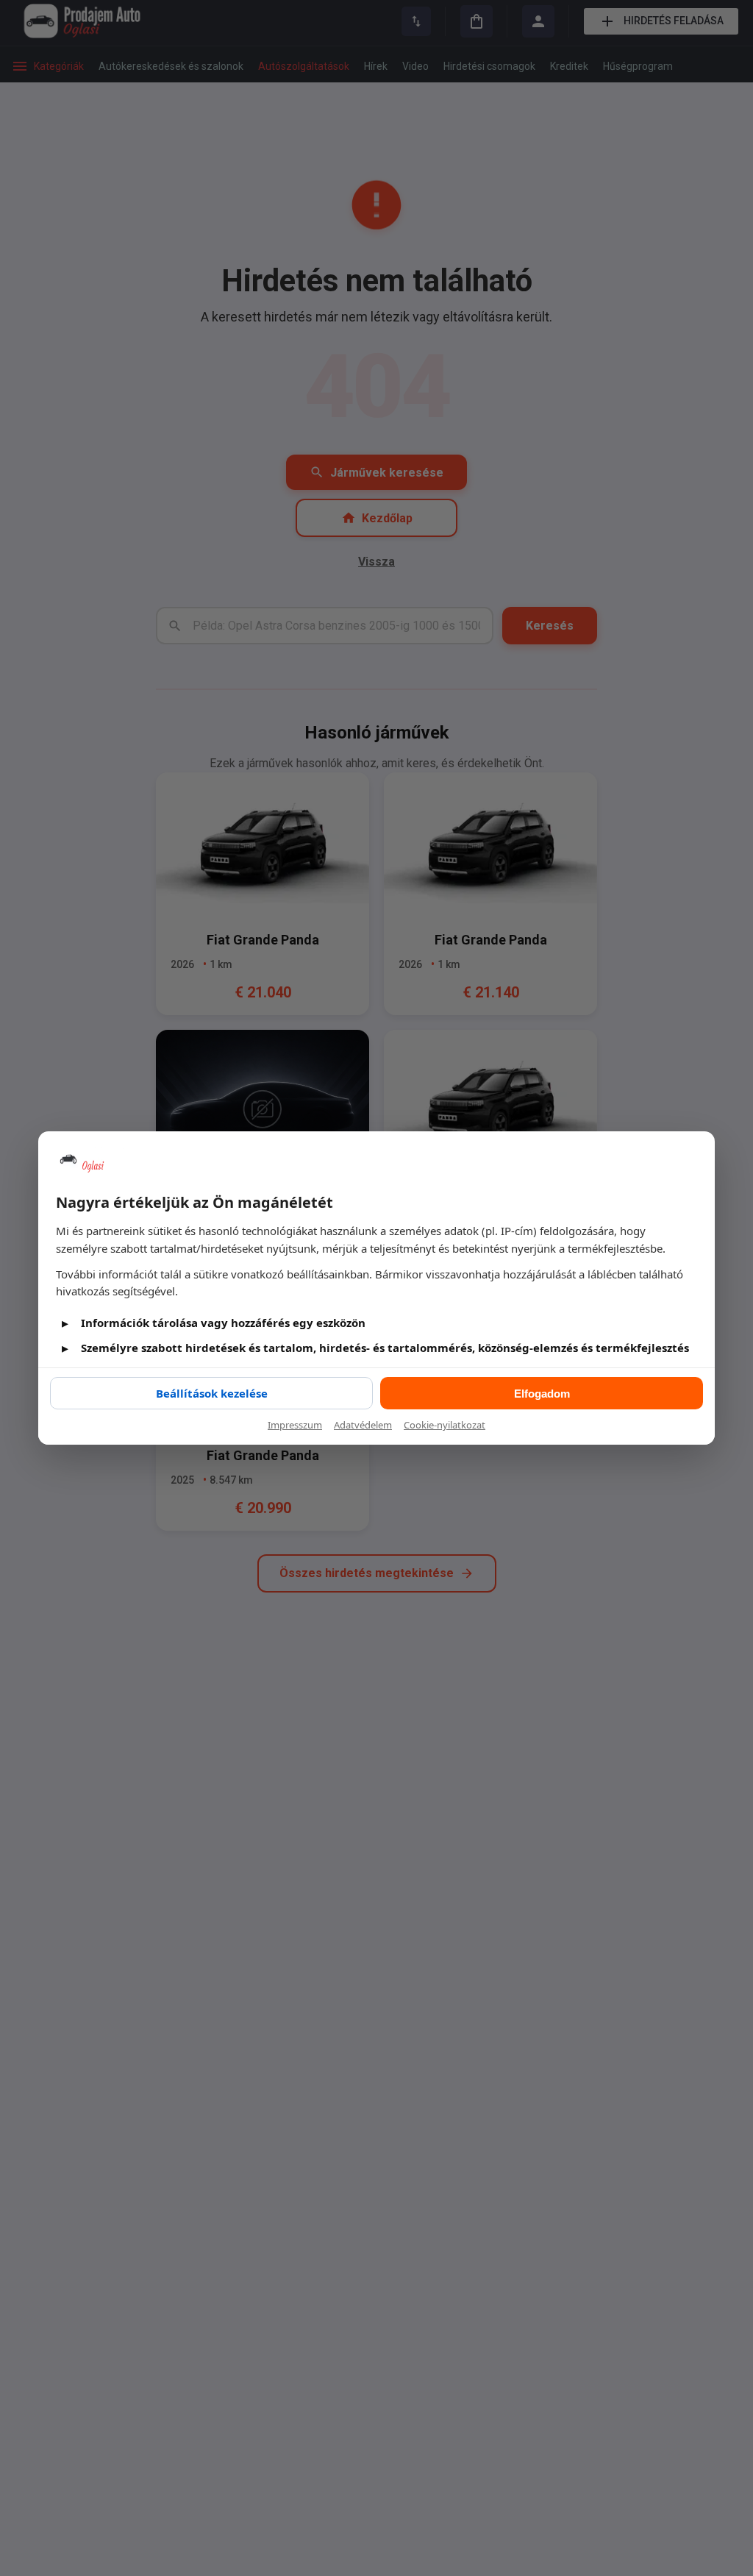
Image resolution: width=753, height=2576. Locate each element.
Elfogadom (542, 1394)
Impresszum (295, 1425)
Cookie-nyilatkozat (445, 1425)
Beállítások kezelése (212, 1393)
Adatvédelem (363, 1425)
